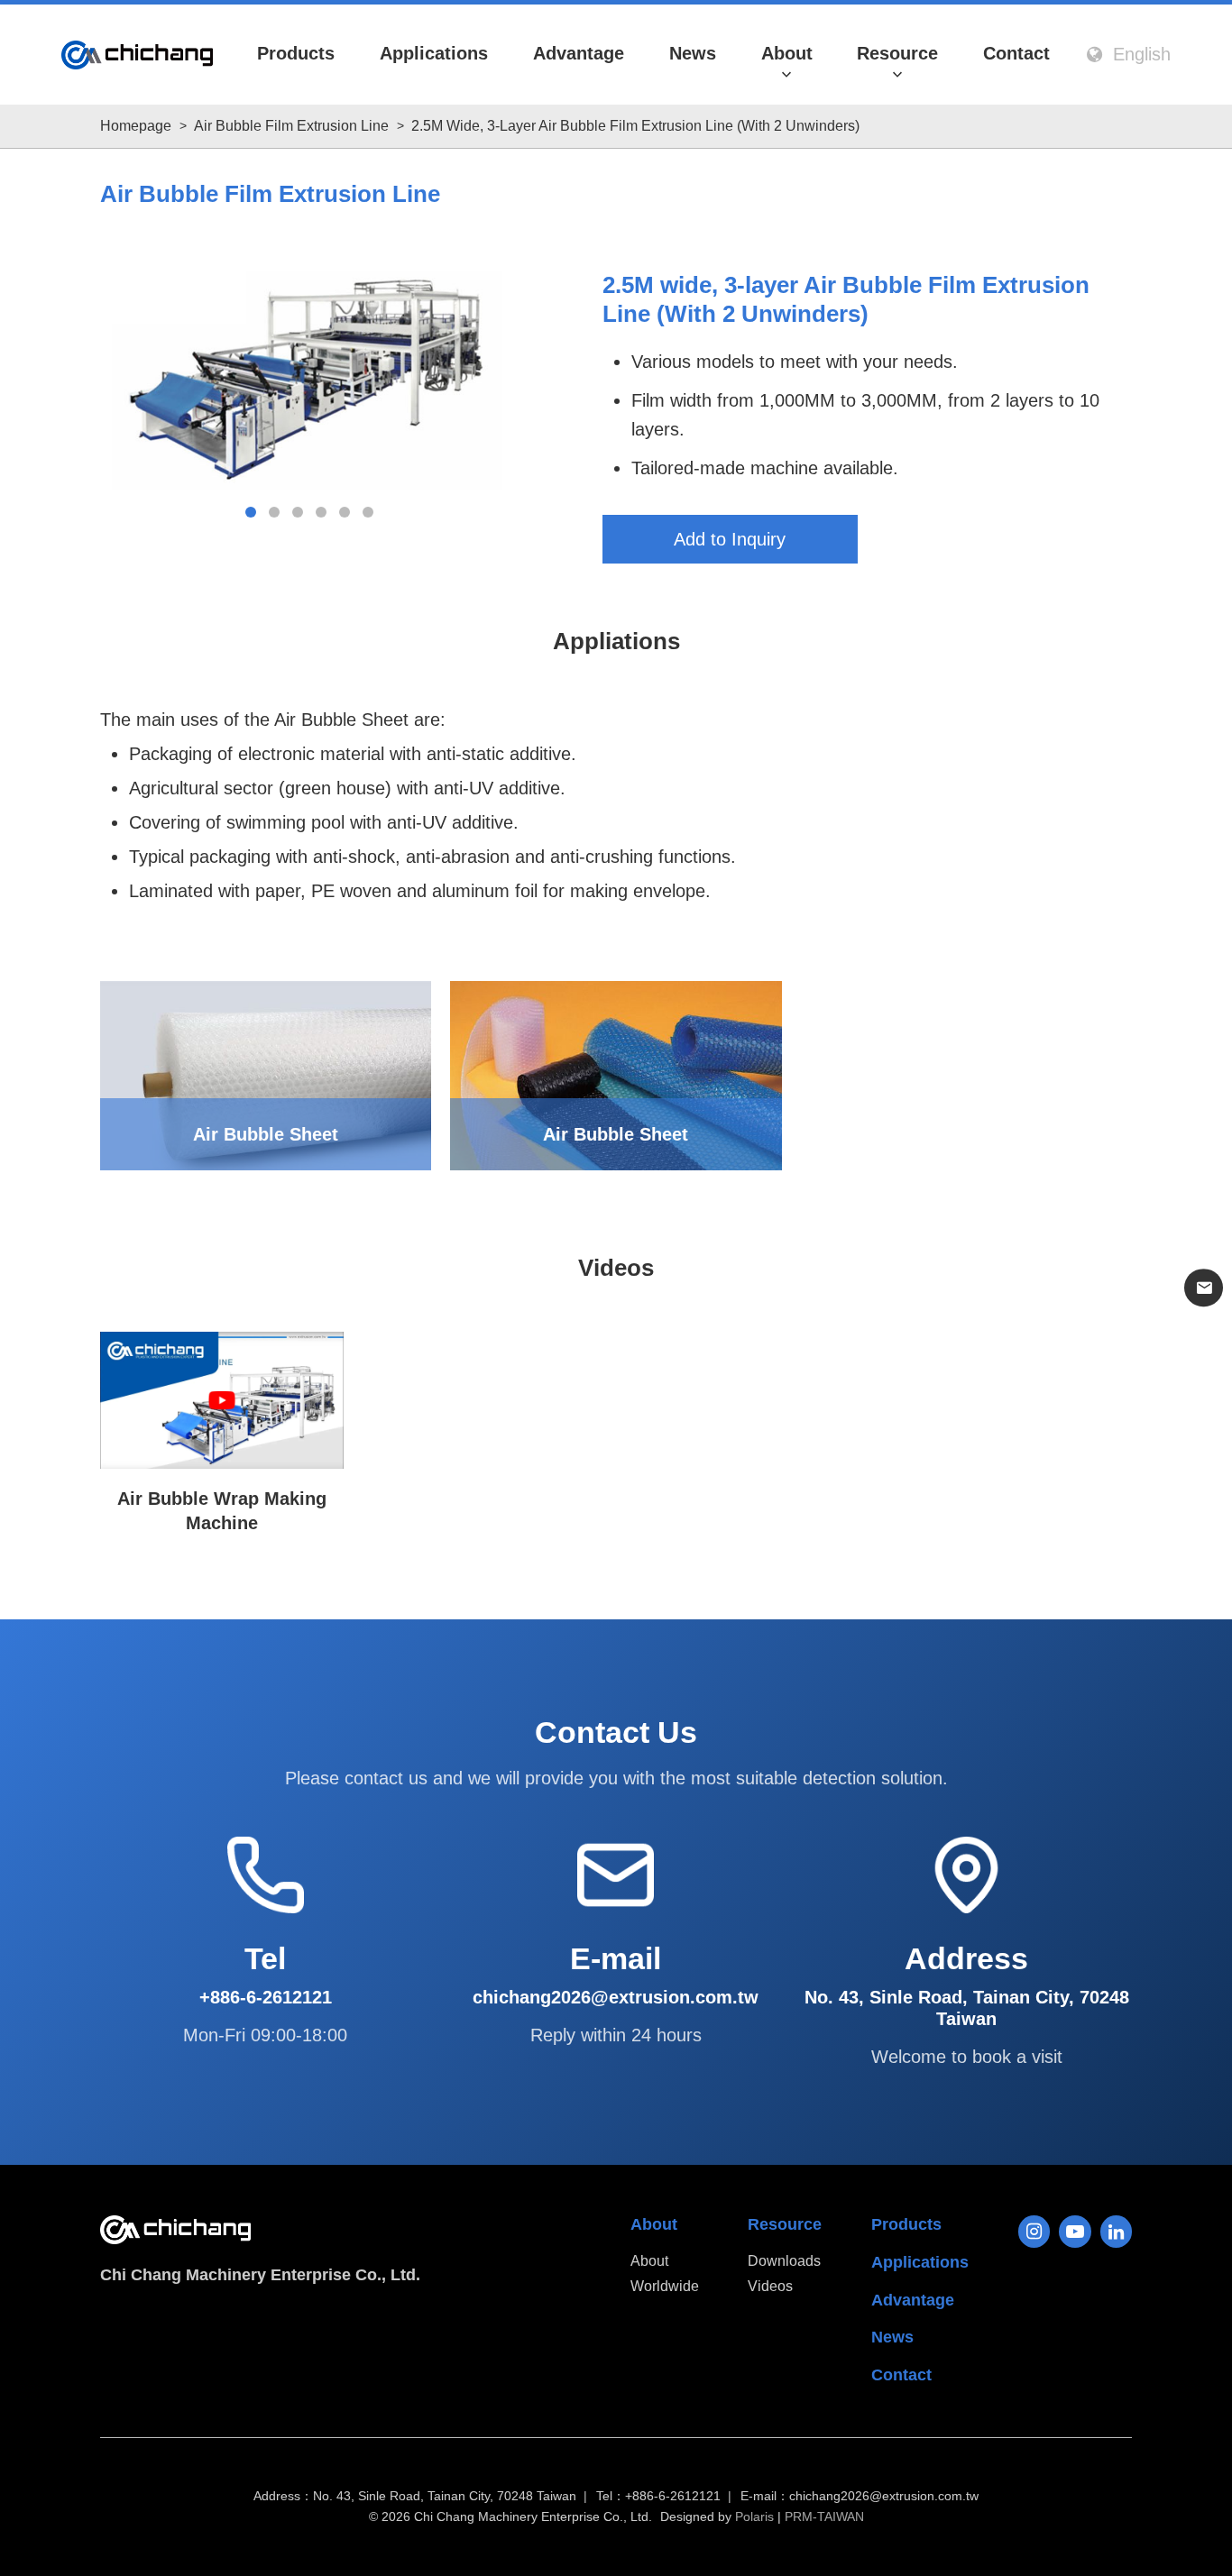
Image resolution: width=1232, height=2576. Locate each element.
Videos (770, 2286)
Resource (897, 53)
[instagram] (1034, 2232)
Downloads (784, 2261)
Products (296, 53)
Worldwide (665, 2286)
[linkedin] (1117, 2232)
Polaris (754, 2516)
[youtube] (1075, 2232)
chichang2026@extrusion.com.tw (884, 2496)
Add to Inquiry (730, 539)
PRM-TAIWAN (824, 2516)
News (693, 53)
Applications (434, 53)
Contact (1016, 53)
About (787, 53)
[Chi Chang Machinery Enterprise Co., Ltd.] (137, 55)
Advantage (579, 53)
